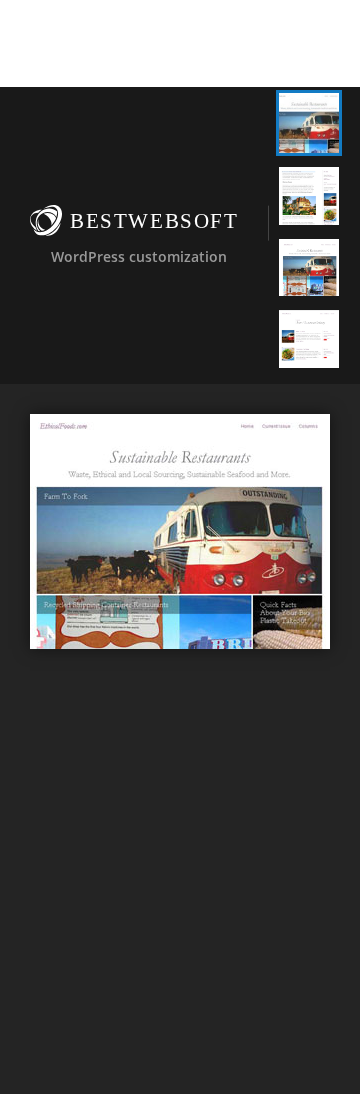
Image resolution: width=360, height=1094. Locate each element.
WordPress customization (139, 256)
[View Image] (309, 123)
